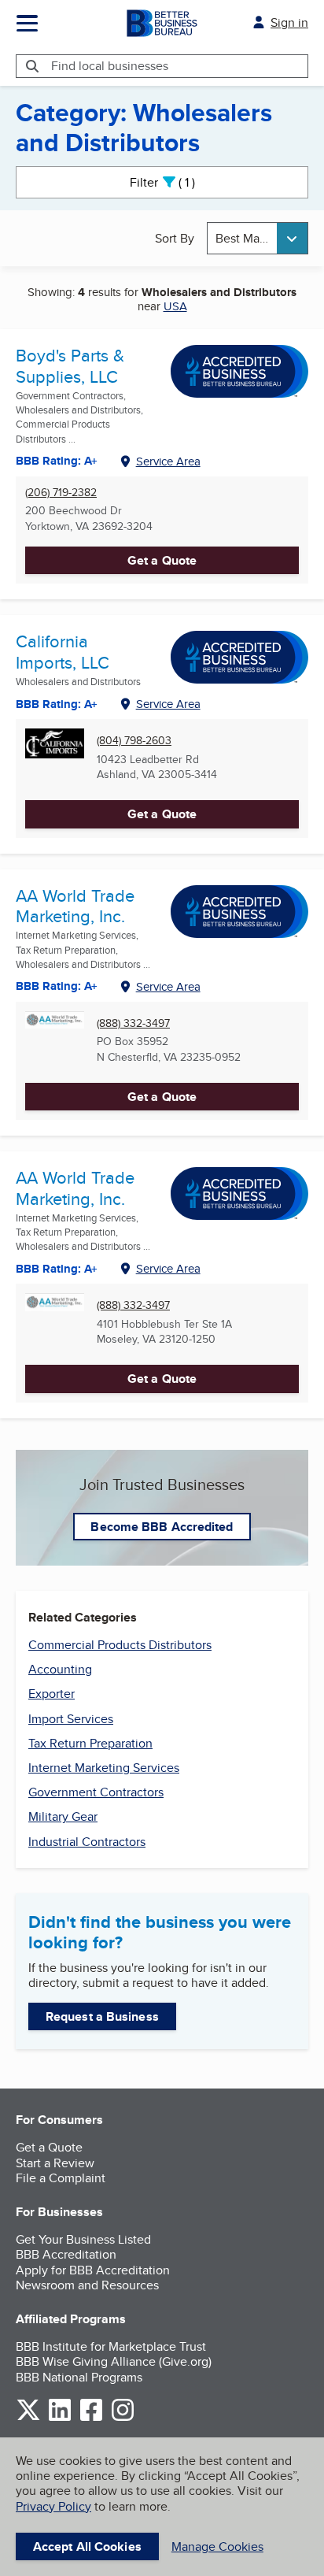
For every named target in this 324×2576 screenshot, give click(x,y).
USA (175, 306)
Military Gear (63, 1816)
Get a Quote (162, 560)
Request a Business (102, 2016)
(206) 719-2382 (61, 493)
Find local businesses (110, 66)
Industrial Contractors (87, 1842)
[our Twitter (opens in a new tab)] (28, 2418)
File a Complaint (61, 2178)
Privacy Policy (53, 2506)
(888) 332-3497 (133, 1023)
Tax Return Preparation (90, 1743)
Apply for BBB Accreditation (93, 2270)
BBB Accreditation (66, 2254)
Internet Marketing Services (104, 1768)
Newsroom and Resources (87, 2285)
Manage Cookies (217, 2546)
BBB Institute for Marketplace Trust (111, 2346)
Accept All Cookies (87, 2546)
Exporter (52, 1694)
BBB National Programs (79, 2377)
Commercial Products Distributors (120, 1645)
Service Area (168, 461)
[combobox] (258, 238)
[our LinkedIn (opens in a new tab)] (60, 2418)
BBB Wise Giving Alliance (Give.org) (114, 2361)
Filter (176, 182)
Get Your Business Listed (83, 2239)
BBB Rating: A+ (57, 986)
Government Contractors (96, 1792)
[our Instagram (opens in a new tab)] (123, 2418)
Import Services (71, 1719)
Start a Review (55, 2163)
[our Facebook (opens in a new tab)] (91, 2418)
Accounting (60, 1669)
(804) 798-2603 (134, 741)
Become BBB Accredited (162, 1527)
